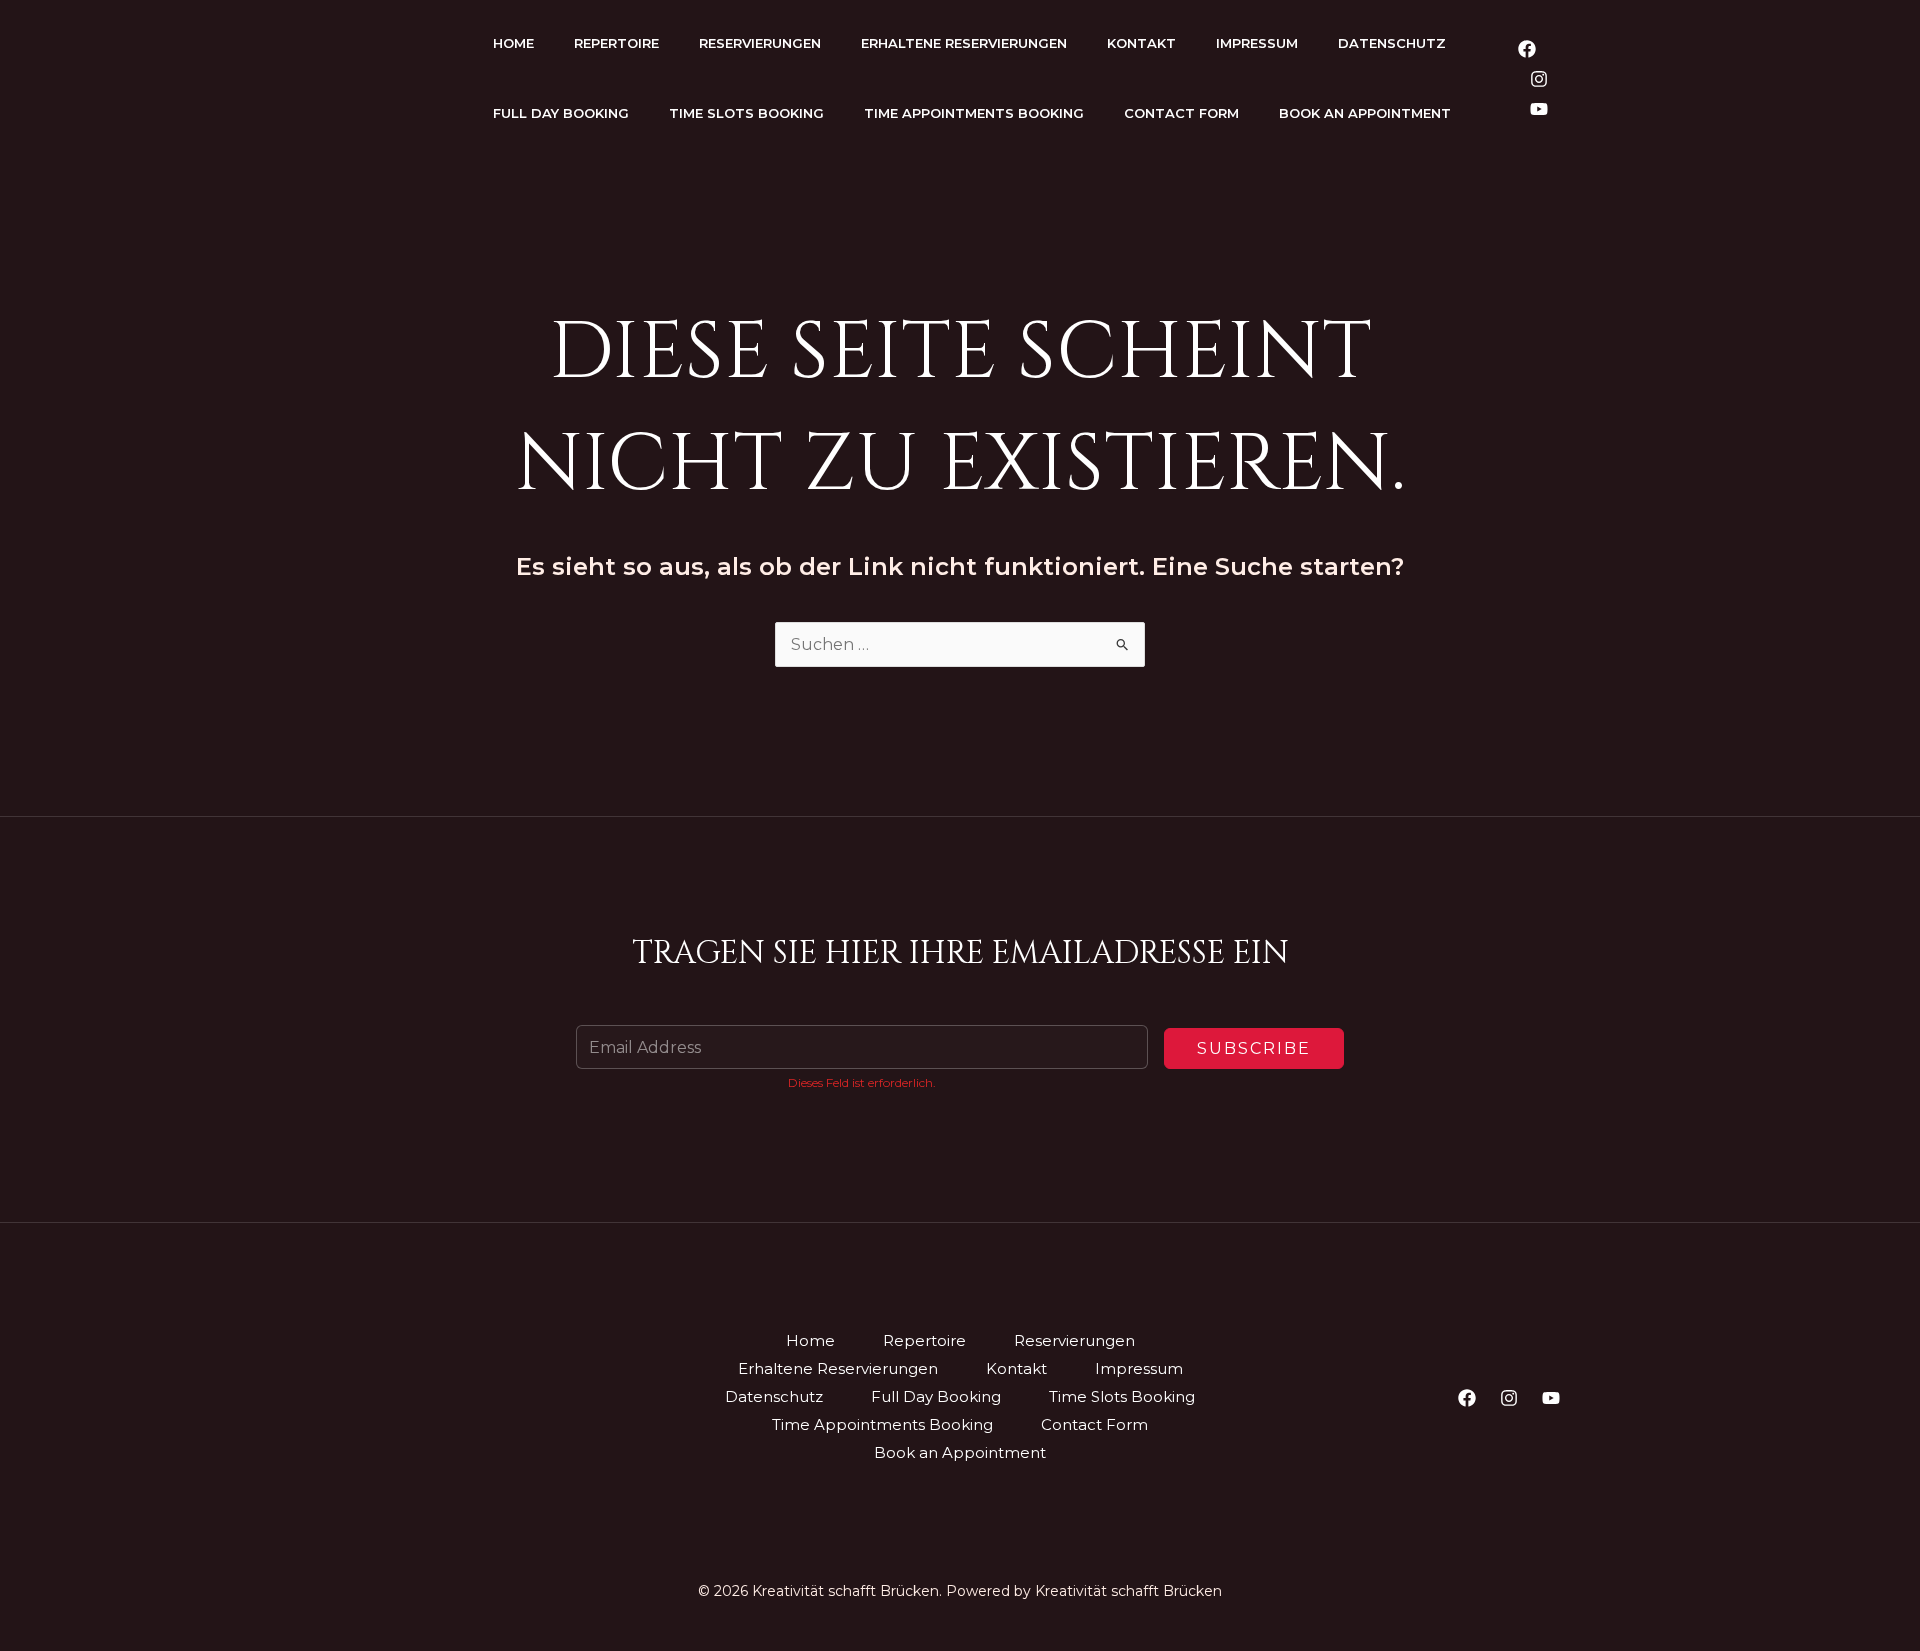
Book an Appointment (1365, 113)
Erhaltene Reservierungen (964, 43)
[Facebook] (1527, 49)
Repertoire (616, 43)
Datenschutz (1392, 43)
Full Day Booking (561, 113)
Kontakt (1141, 43)
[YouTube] (1539, 109)
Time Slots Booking (746, 113)
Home (513, 43)
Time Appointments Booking (974, 113)
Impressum (1257, 43)
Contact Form (1181, 113)
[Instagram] (1539, 79)
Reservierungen (760, 43)
